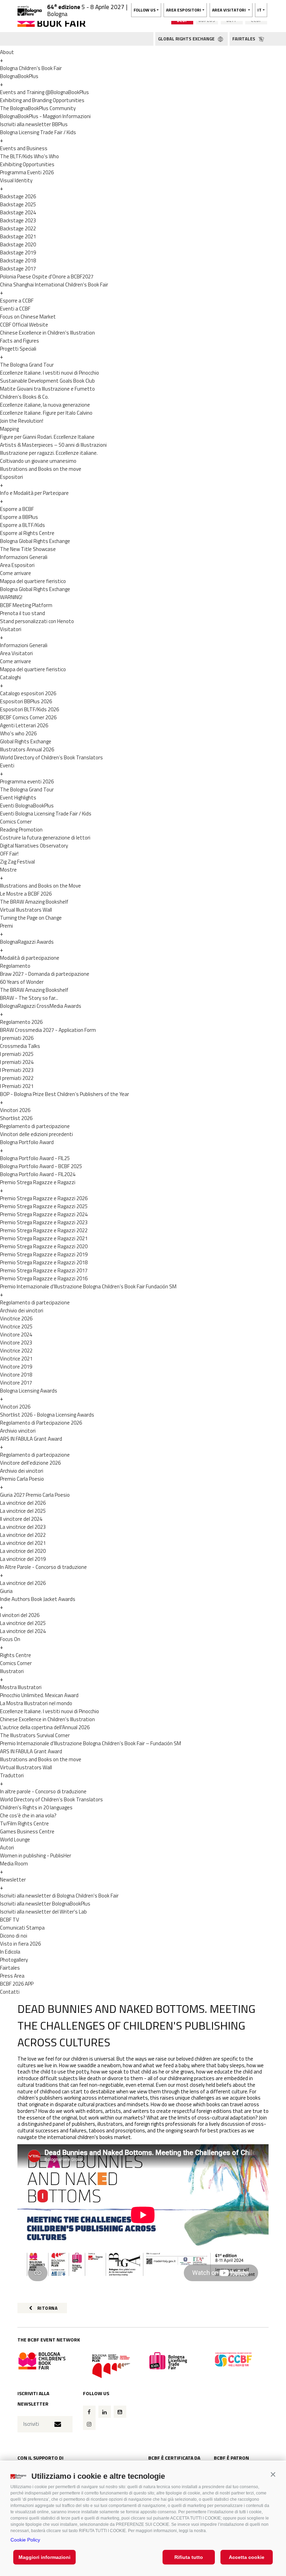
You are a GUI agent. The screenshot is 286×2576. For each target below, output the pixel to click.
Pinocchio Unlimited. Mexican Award (39, 1695)
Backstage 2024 (18, 212)
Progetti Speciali (18, 349)
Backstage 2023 (18, 220)
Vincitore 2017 (16, 1383)
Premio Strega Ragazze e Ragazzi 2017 (44, 1270)
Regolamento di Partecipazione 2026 (41, 1423)
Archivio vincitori (18, 1431)
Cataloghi (10, 677)
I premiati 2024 (17, 1062)
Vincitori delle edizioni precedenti (36, 1134)
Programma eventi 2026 (27, 781)
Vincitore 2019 (16, 1367)
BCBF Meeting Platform (26, 605)
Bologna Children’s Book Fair (31, 68)
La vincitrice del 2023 (23, 1527)
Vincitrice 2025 (16, 1327)
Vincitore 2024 (16, 1335)
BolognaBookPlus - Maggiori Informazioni (45, 116)
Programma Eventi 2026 (27, 172)
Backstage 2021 (18, 236)
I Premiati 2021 (17, 1086)
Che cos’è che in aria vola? (28, 1815)
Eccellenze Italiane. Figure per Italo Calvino (46, 413)
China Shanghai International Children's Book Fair (54, 285)
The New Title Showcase (28, 549)
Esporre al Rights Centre (27, 533)
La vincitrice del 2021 (23, 1543)
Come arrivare (16, 573)
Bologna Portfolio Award (27, 1142)
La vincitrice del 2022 (23, 1535)
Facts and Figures (20, 341)
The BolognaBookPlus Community (38, 108)
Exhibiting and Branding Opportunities (42, 100)
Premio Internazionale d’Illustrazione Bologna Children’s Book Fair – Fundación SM (91, 1743)
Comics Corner (16, 822)
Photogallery (14, 1960)
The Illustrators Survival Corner (35, 1735)
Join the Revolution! (22, 421)
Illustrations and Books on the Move (40, 886)
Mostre (8, 870)
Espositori (12, 477)
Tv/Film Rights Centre (24, 1823)
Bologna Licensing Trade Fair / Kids (38, 132)
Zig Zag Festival (17, 862)
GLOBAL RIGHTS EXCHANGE (187, 39)
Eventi (7, 765)
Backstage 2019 (18, 252)
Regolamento (15, 966)
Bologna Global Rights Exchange (35, 541)
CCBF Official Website (24, 325)
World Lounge (15, 1839)
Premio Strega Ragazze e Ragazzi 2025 (44, 1206)
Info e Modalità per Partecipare (34, 493)
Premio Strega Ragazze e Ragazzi (38, 1182)
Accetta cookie (247, 2557)
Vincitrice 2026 (16, 1318)
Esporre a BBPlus (19, 517)
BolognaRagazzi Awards (27, 942)
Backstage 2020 (18, 244)
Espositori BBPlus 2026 (26, 701)
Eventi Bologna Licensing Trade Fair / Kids (46, 814)
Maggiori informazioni (44, 2557)
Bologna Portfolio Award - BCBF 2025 (41, 1166)
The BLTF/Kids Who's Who (29, 156)
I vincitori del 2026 (20, 1615)
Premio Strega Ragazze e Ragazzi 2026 (44, 1198)
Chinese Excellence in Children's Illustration (47, 333)
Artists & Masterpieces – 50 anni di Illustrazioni (53, 445)
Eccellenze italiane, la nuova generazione (45, 405)
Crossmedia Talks (20, 1046)
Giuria (6, 1591)
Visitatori (11, 629)
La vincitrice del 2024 (23, 1631)
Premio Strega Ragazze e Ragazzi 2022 (44, 1230)
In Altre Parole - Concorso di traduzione (43, 1567)
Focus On (10, 1639)
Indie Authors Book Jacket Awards (38, 1599)
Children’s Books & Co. (24, 397)
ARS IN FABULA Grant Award (31, 1439)
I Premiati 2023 (17, 1070)
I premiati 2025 (17, 1054)
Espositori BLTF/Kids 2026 (29, 709)
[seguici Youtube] (120, 2412)
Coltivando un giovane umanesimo (38, 461)
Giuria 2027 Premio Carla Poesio (35, 1495)
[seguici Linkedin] (105, 2412)
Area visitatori (229, 10)
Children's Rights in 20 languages (36, 1807)
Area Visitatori (16, 653)
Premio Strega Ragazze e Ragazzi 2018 (44, 1262)
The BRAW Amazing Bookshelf (34, 902)
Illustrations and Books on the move (41, 469)
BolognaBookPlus (19, 76)
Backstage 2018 (18, 260)
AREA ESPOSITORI (184, 10)
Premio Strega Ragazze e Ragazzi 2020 (44, 1246)
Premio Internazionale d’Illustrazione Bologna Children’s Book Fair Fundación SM (88, 1286)
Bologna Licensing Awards (29, 1391)
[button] (273, 2474)
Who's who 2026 (18, 733)
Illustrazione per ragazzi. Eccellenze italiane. (49, 453)
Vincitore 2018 (16, 1375)
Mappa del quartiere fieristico (33, 581)
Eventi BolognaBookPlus (27, 806)
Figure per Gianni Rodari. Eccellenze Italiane (47, 437)
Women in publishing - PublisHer (36, 1856)
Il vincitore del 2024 (21, 1519)
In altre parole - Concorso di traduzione (43, 1791)
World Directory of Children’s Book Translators (51, 757)
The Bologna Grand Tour (27, 365)
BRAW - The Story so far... (29, 998)
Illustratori (12, 1671)
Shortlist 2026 (16, 1118)
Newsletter (13, 1880)
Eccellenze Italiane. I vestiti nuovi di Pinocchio (50, 373)
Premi (6, 926)
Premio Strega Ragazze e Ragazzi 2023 (44, 1222)
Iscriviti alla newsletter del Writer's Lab (43, 1912)
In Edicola (10, 1952)
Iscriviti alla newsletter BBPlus (34, 124)
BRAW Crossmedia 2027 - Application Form (48, 1030)
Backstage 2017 (18, 269)
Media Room (14, 1864)
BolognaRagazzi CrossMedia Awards (41, 1006)
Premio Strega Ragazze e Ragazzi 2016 (44, 1278)
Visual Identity (16, 180)
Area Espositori (17, 565)
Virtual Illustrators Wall (26, 910)
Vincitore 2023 (16, 1343)
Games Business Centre (27, 1831)
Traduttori (12, 1775)
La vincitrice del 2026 (23, 1503)
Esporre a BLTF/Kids (22, 525)
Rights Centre (16, 1655)
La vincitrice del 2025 (23, 1511)
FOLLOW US (145, 10)
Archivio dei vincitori (22, 1310)
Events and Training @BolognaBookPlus (44, 92)
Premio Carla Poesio (22, 1479)
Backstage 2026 (18, 196)
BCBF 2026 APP (17, 1984)
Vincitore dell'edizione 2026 (30, 1463)
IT (259, 10)
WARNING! (11, 597)
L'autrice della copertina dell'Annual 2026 (45, 1727)
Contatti (10, 1992)
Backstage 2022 (18, 228)
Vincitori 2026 (15, 1110)
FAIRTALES (244, 39)
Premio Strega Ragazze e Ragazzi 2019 (44, 1254)
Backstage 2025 (18, 204)
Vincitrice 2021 (16, 1359)
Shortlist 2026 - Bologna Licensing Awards (47, 1415)
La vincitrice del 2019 (23, 1559)
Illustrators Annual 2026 (27, 749)
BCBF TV (10, 1920)
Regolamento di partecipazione (35, 1126)
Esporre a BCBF (17, 509)
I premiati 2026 (17, 1038)
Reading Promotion (21, 830)
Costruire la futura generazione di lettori (45, 838)
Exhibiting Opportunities (27, 164)
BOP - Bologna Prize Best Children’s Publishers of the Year (65, 1094)
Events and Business (24, 148)
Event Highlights (18, 798)
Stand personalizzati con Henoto (37, 621)
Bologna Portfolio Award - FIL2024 (38, 1174)
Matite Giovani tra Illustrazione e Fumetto (47, 389)
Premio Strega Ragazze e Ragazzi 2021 (44, 1238)
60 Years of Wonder (22, 982)
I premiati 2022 (17, 1078)
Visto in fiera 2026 (20, 1944)
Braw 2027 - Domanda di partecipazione (45, 974)
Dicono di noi (14, 1936)
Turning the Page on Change (31, 918)
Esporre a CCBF (17, 301)
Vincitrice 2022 (16, 1351)
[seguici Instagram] (89, 2424)
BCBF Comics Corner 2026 (28, 717)
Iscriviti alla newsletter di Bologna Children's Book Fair (59, 1896)
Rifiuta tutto (189, 2557)
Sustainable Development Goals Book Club (47, 381)
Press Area (12, 1976)
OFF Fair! (9, 854)
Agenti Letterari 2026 (24, 725)
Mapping (9, 429)
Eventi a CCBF (15, 309)
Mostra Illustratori (21, 1687)
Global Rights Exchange (26, 741)
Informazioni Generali (24, 557)
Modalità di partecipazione (30, 958)
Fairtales (10, 1968)
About (7, 52)
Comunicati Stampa (22, 1928)
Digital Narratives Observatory (34, 846)
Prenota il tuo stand (22, 613)
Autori (7, 1847)
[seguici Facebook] (89, 2412)
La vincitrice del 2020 (23, 1551)
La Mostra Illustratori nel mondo (36, 1703)
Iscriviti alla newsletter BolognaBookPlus (45, 1904)
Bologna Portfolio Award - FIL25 (35, 1158)
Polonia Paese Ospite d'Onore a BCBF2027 (47, 277)
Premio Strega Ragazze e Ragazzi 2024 (44, 1214)
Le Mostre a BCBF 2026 (26, 894)
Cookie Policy (25, 2540)
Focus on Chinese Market (28, 317)
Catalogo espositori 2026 (28, 693)
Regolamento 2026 (21, 1022)
